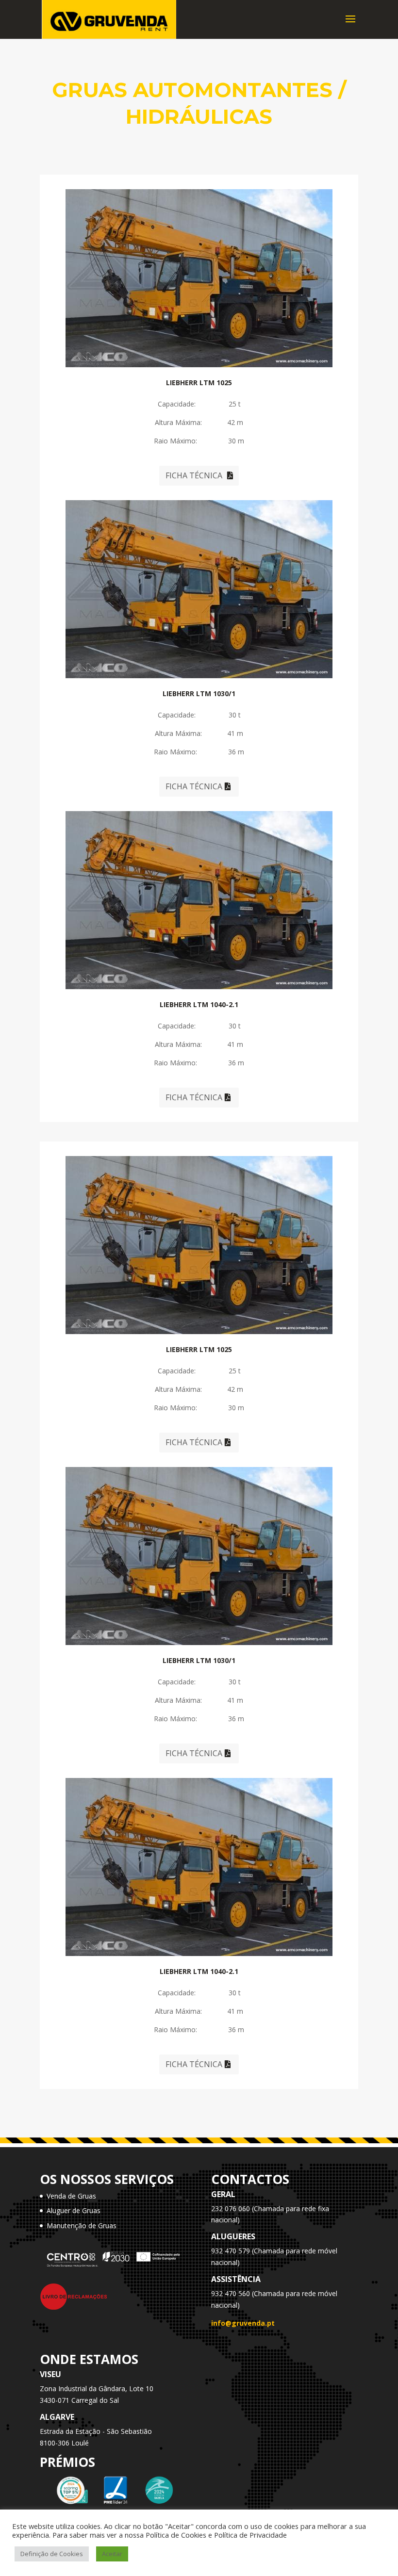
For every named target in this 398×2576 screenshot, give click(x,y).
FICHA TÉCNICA (194, 475)
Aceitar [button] (112, 2554)
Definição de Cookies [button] (52, 2554)
